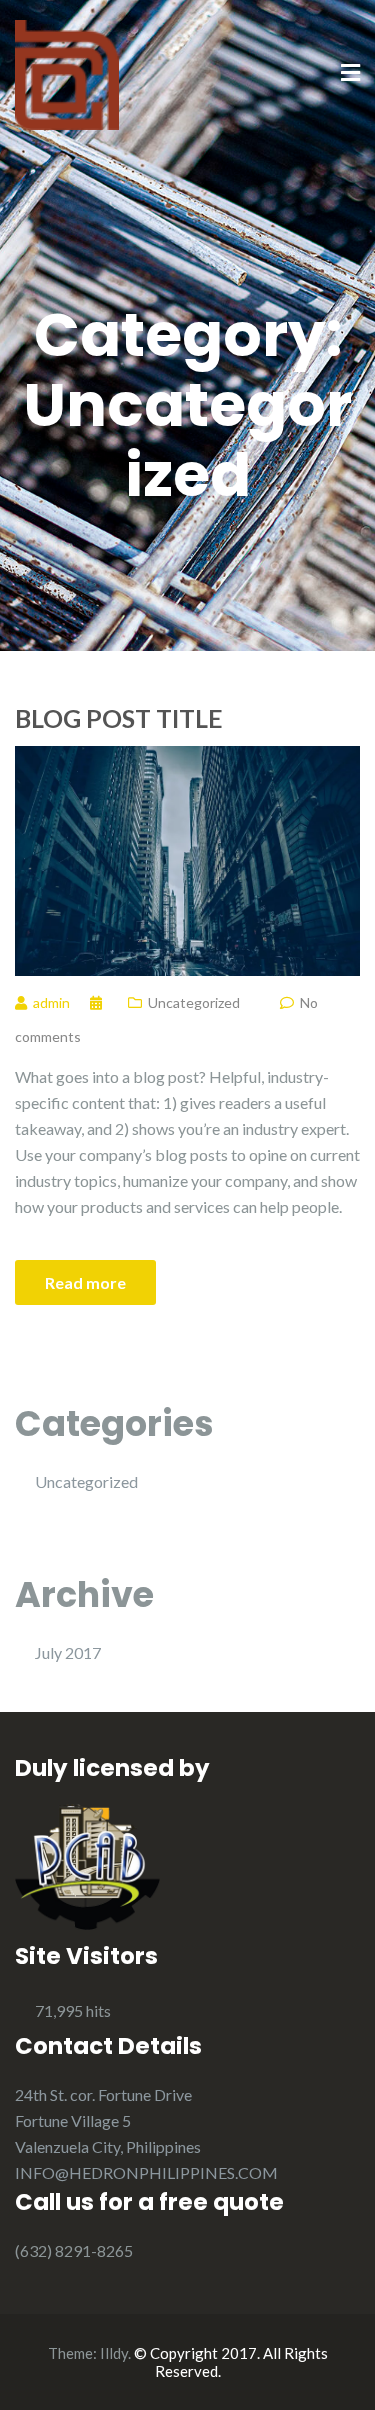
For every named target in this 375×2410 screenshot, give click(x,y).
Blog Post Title (119, 718)
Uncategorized (194, 1002)
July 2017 (68, 1652)
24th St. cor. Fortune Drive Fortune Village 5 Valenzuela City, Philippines (108, 2120)
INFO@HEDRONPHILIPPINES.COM (146, 2172)
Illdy (114, 2353)
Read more (85, 1282)
